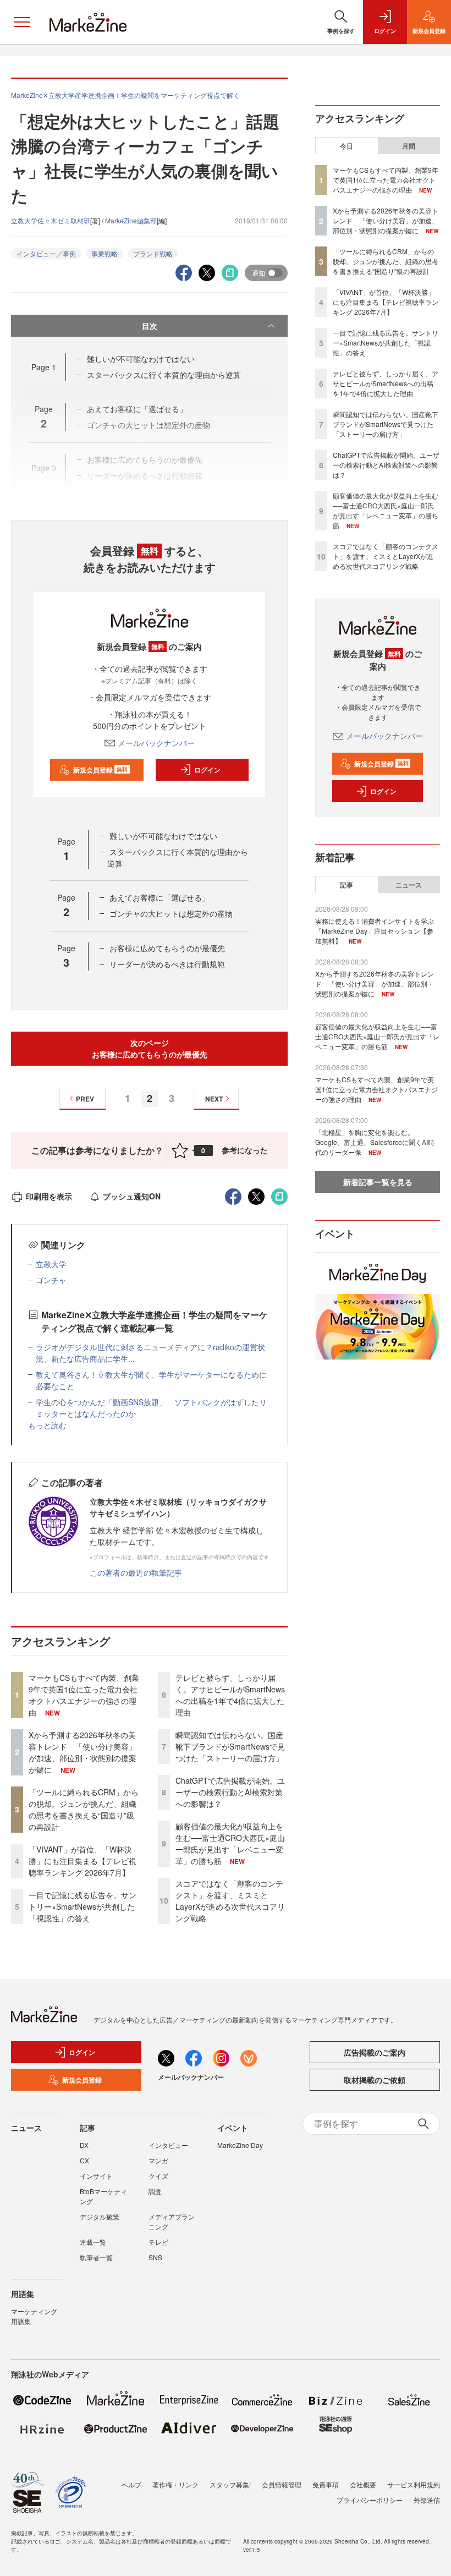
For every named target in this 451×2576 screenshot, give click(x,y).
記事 (346, 885)
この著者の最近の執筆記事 (136, 1572)
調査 (155, 2191)
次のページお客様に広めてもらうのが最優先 (150, 1048)
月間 (409, 146)
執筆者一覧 (96, 2257)
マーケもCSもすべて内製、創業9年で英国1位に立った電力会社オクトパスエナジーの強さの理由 (84, 1695)
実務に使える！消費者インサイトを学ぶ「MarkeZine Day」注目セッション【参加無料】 (375, 931)
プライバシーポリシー (370, 2500)
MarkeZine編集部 (131, 220)
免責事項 (326, 2484)
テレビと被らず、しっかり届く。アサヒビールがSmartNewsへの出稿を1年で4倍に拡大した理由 (230, 1695)
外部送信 (427, 2500)
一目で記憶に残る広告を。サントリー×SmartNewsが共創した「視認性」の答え (82, 1906)
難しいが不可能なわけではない (141, 359)
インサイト (96, 2176)
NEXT (214, 1099)
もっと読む (47, 1425)
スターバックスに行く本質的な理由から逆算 (164, 375)
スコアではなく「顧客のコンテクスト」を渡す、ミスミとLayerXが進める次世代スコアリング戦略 (230, 1901)
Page (44, 367)
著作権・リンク (175, 2484)
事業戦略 (105, 253)
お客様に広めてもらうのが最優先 (167, 948)
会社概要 (363, 2484)
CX (84, 2160)
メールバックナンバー (156, 743)
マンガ (158, 2160)
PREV (85, 1099)
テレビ (158, 2242)
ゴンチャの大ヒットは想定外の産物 (171, 913)
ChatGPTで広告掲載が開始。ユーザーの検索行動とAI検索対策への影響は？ (230, 1792)
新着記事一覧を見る (378, 1182)
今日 (346, 146)
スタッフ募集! (230, 2484)
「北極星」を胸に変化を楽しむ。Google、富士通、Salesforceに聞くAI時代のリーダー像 (375, 1142)
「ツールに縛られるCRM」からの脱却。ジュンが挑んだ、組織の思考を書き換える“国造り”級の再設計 (84, 1809)
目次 (150, 326)
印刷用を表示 (49, 1196)
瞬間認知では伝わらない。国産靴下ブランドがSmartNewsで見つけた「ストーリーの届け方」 (230, 1746)
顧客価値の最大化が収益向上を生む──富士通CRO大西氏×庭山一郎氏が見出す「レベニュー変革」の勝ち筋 (230, 1843)
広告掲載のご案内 (375, 2052)
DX (84, 2145)
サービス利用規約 (414, 2484)
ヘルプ (131, 2484)
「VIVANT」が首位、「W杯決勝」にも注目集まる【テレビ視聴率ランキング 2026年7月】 (82, 1861)
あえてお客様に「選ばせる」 (159, 897)
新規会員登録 (100, 770)
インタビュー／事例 (46, 253)
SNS (155, 2257)
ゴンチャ (51, 1280)
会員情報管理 (282, 2484)
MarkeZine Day (240, 2145)
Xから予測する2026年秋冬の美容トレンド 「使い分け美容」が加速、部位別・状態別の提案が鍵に (82, 1752)
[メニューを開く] (22, 22)
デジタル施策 (100, 2216)
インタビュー (168, 2145)
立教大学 (51, 1264)
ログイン (207, 770)
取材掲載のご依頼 (375, 2080)
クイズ (158, 2176)
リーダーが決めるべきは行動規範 (167, 964)
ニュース (409, 885)
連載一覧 (93, 2242)
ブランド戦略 (153, 253)
